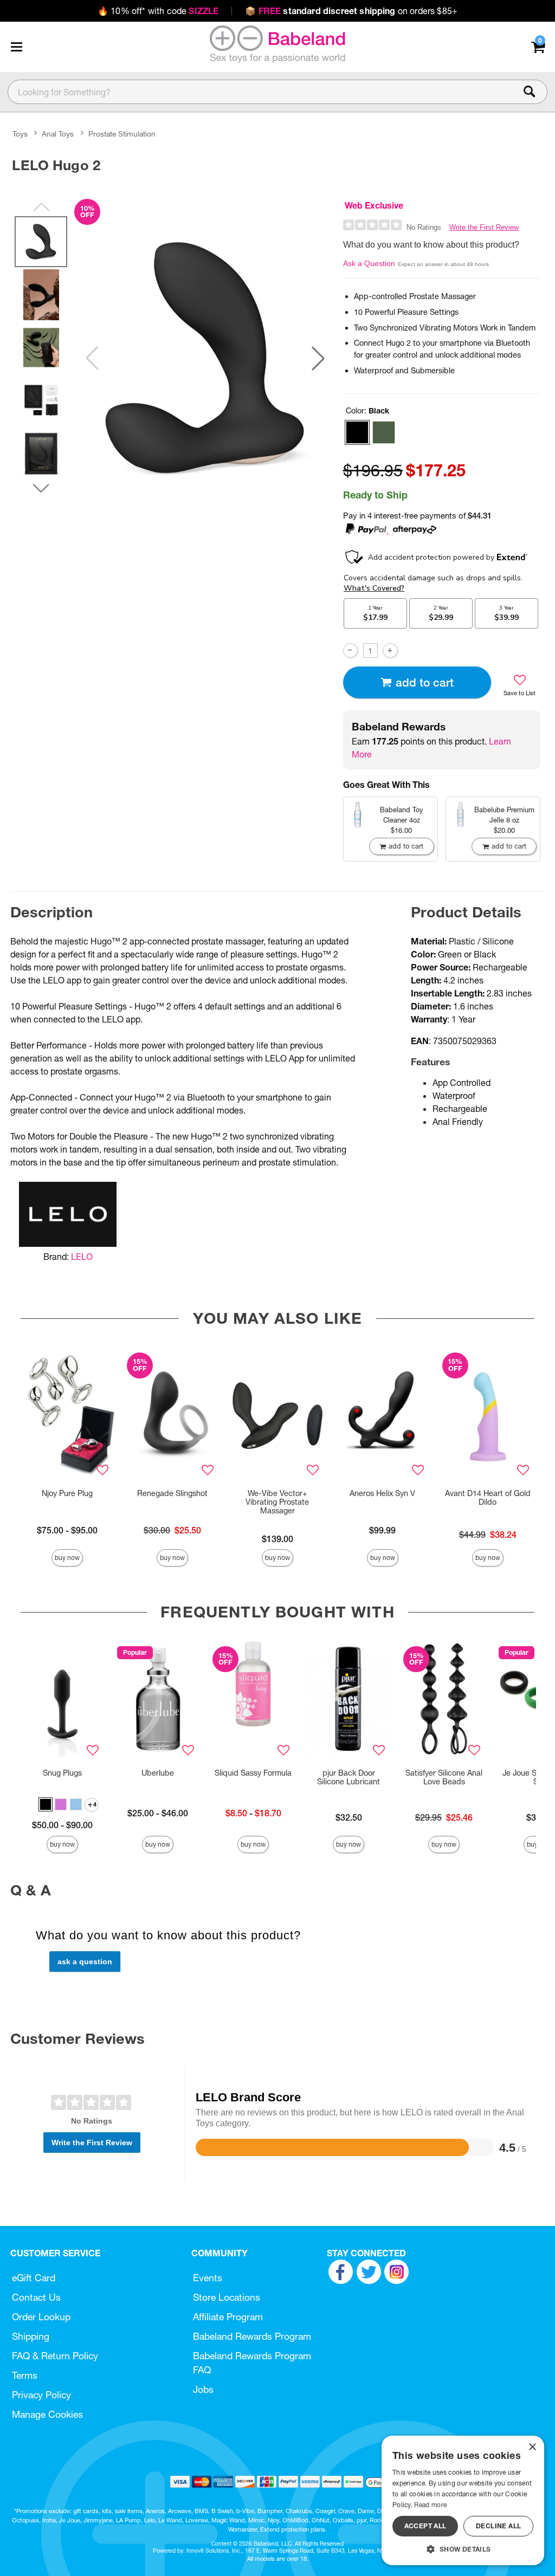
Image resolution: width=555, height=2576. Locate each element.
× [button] (532, 2447)
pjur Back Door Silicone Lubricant (349, 1777)
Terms (25, 2375)
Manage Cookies (47, 2414)
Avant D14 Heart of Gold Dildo (488, 1498)
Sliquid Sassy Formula (253, 1773)
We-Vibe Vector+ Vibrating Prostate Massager (277, 1502)
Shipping (31, 2336)
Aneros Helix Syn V (382, 1493)
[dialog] (463, 2500)
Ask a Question (369, 263)
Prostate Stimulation (122, 134)
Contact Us (36, 2297)
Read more (430, 2505)
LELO (82, 1257)
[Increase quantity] (390, 651)
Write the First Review (484, 227)
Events (208, 2278)
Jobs (203, 2389)
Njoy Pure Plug (67, 1493)
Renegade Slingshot (172, 1493)
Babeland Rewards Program (252, 2336)
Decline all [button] (498, 2526)
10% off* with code (158, 11)
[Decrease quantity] (350, 651)
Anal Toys (58, 134)
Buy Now (67, 1558)
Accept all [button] (425, 2526)
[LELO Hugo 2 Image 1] (205, 358)
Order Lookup (41, 2317)
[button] (16, 47)
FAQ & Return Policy (55, 2356)
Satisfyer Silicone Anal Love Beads (444, 1777)
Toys (20, 134)
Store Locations (227, 2297)
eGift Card (34, 2278)
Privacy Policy (41, 2395)
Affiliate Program (228, 2317)
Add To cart (425, 682)
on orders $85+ (351, 11)
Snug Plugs (62, 1773)
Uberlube (158, 1773)
